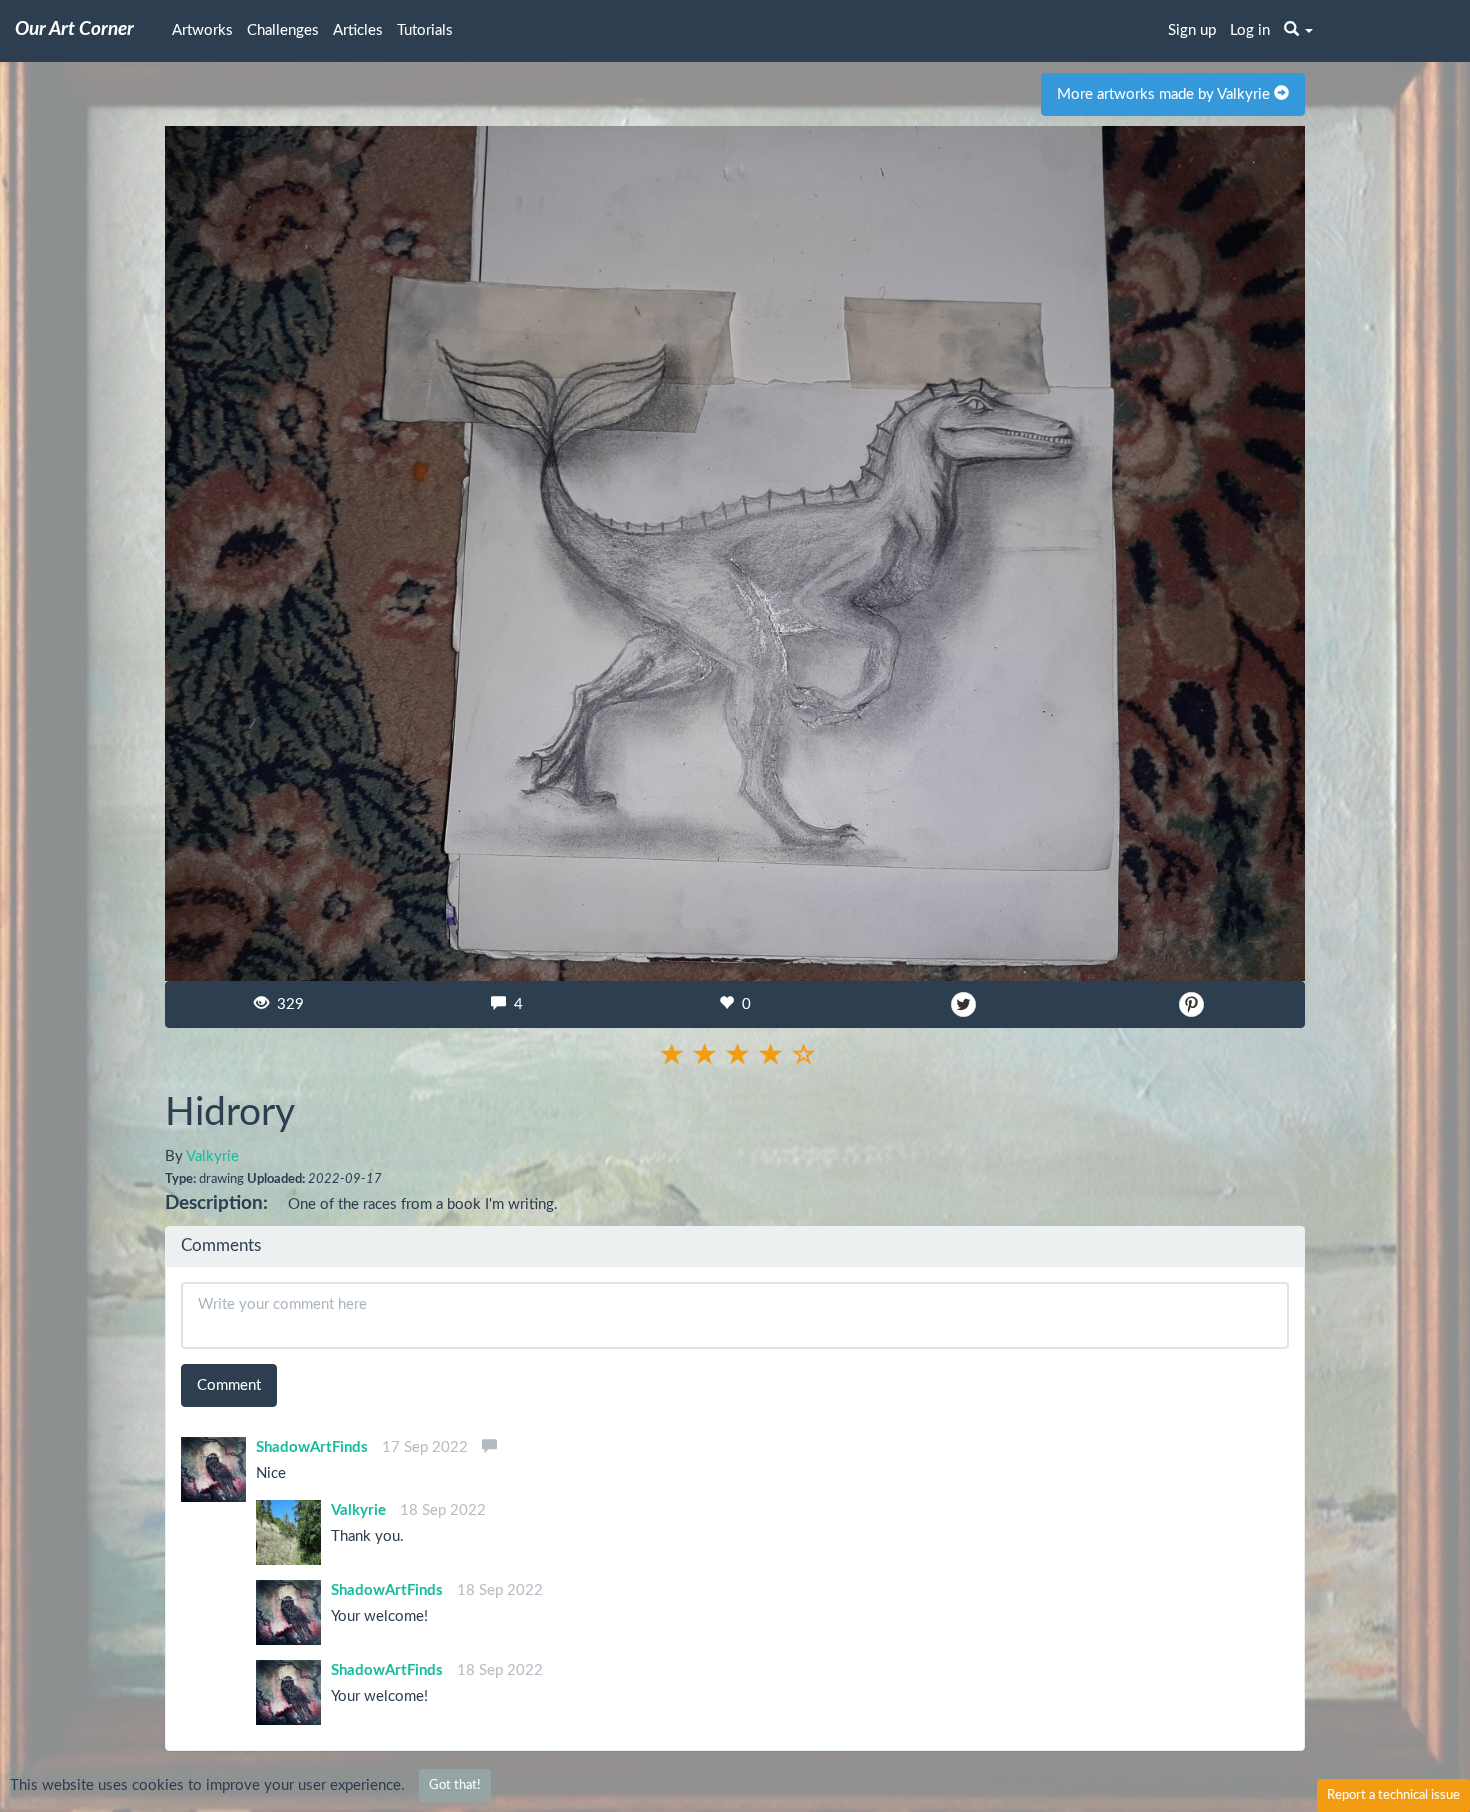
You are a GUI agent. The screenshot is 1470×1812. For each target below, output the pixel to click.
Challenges (283, 30)
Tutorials (425, 30)
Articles (358, 30)
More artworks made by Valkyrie (1165, 94)
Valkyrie (212, 1156)
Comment (229, 1385)
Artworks (202, 30)
